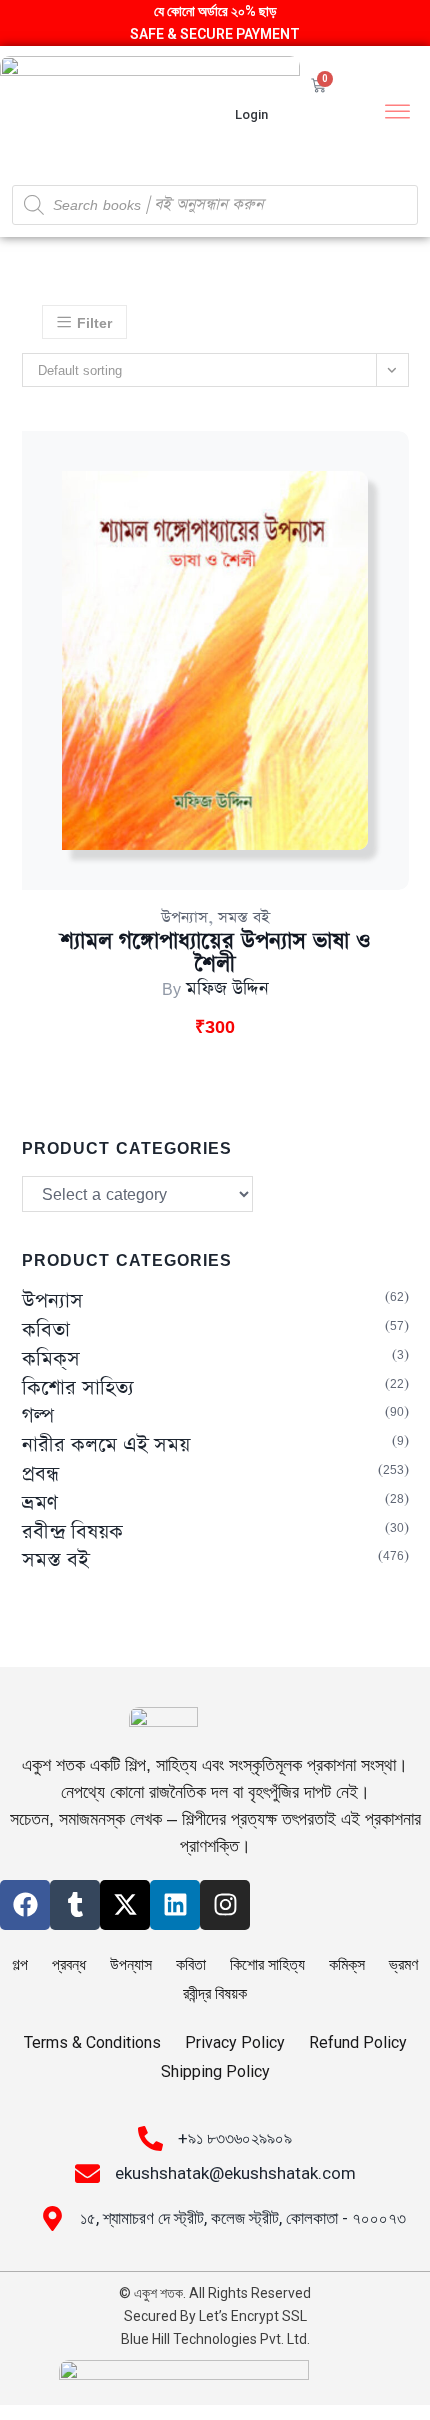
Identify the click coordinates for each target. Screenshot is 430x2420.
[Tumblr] (75, 1905)
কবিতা (46, 1330)
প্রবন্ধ (40, 1474)
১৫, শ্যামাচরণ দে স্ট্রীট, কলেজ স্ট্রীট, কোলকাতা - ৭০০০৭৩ (243, 2218)
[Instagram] (225, 1905)
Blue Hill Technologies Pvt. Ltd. (215, 2339)
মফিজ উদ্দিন (227, 989)
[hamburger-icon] (397, 114)
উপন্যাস (184, 917)
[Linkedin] (175, 1905)
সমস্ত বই (244, 917)
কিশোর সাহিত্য (78, 1388)
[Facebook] (25, 1905)
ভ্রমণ (40, 1503)
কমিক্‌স (51, 1359)
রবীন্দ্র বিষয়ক (72, 1532)
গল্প (38, 1416)
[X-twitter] (125, 1905)
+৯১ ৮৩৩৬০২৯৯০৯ (235, 2138)
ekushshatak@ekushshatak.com (235, 2173)
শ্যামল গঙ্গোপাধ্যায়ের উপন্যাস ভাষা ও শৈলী (215, 953)
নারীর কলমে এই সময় (106, 1445)
